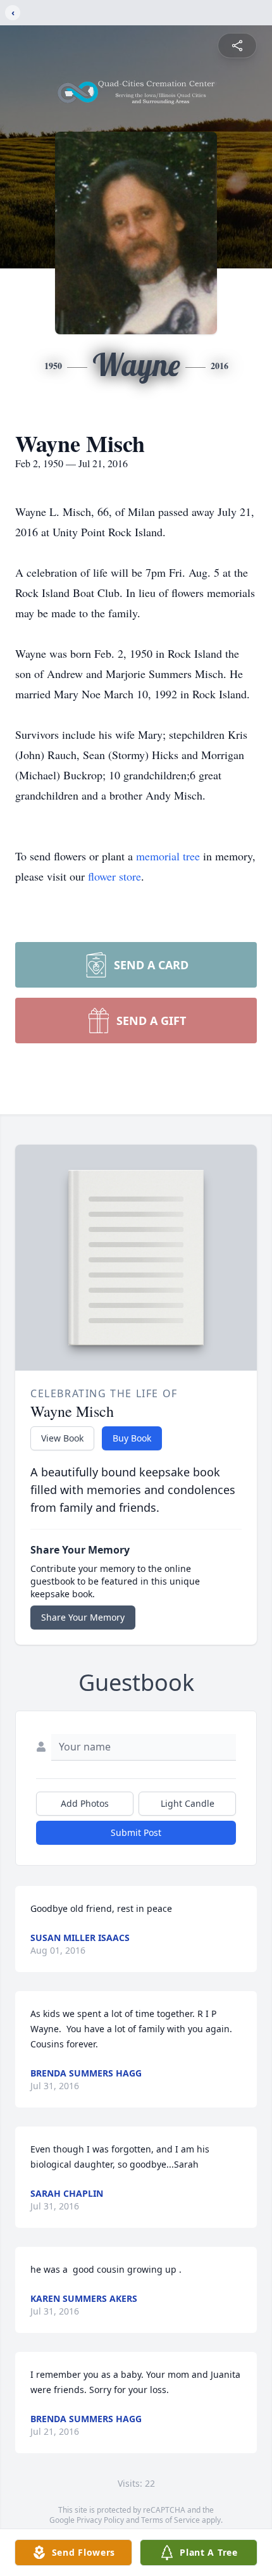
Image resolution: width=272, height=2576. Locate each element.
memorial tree (168, 856)
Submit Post (136, 1832)
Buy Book (132, 1438)
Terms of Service (170, 2520)
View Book (62, 1438)
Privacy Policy (100, 2520)
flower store (114, 876)
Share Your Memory (83, 1617)
